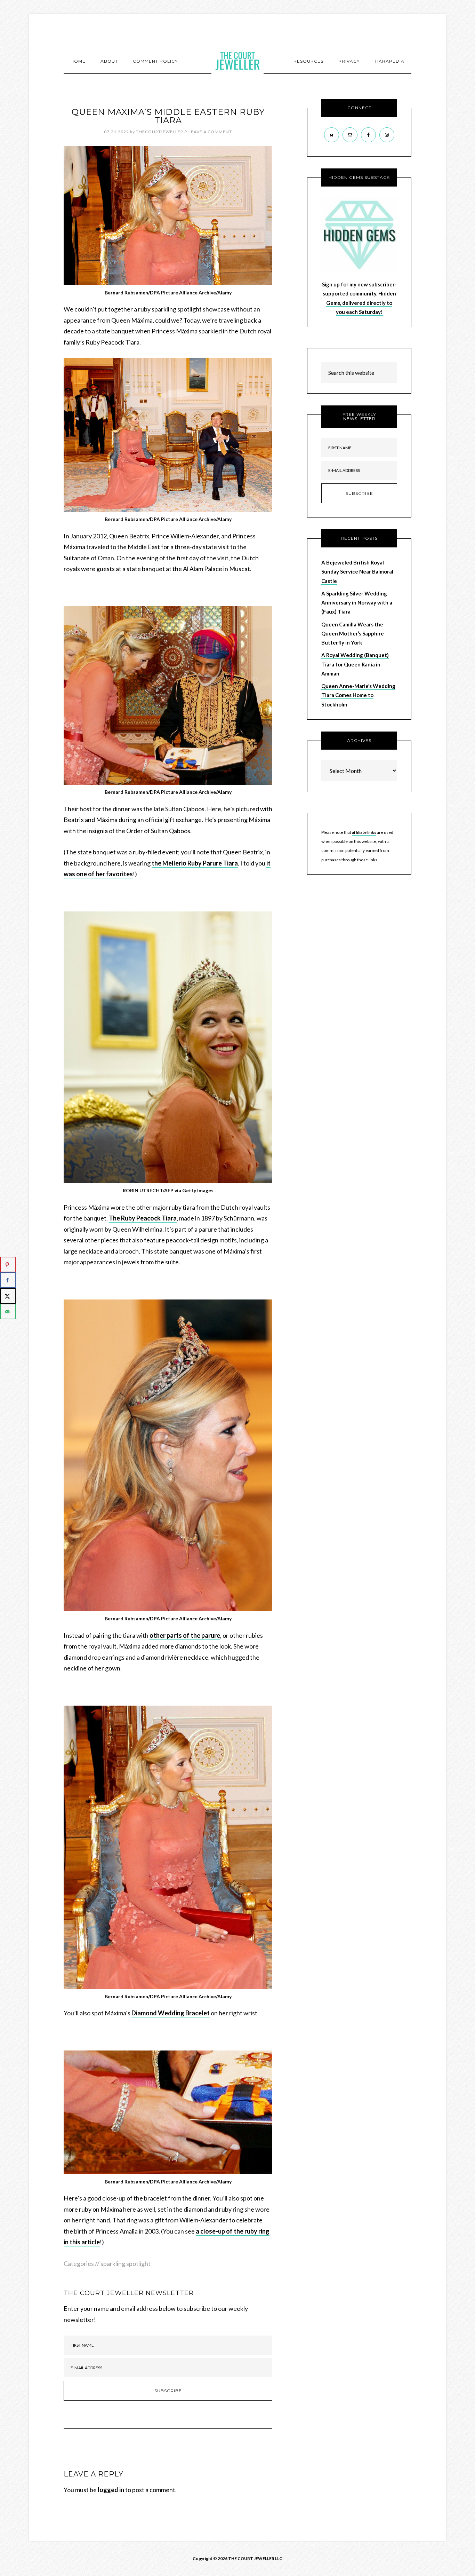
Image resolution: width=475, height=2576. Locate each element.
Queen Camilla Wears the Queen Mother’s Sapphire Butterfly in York (353, 634)
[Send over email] (8, 1311)
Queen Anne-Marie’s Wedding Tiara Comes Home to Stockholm (358, 695)
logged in (111, 2490)
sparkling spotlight (126, 2263)
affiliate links (364, 832)
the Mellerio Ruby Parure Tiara (195, 863)
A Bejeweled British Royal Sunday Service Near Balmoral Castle (357, 572)
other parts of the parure (185, 1635)
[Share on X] (8, 1296)
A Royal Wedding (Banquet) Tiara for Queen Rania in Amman (355, 664)
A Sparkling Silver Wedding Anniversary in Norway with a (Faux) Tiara (357, 603)
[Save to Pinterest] (8, 1265)
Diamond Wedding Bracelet (171, 2013)
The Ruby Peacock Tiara (143, 1218)
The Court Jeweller (237, 61)
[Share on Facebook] (8, 1280)
